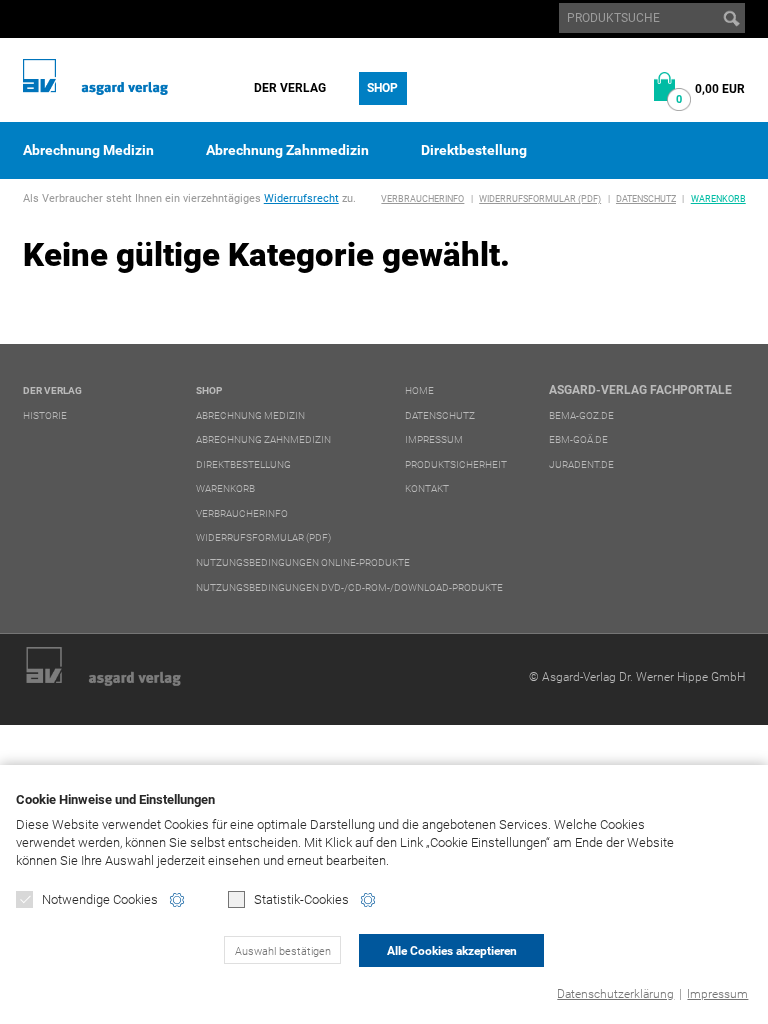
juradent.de (581, 464)
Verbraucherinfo (422, 199)
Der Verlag (290, 88)
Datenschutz (646, 199)
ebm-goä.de (578, 439)
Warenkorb (718, 199)
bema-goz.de (581, 415)
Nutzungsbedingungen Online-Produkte (303, 562)
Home (419, 390)
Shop (382, 88)
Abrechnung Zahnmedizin (287, 150)
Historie (45, 415)
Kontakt (427, 488)
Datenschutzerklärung (615, 994)
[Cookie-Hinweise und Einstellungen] (177, 900)
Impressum (717, 994)
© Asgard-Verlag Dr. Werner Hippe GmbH (637, 677)
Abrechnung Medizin (88, 150)
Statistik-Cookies (301, 899)
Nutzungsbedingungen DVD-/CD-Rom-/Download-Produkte (349, 587)
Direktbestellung (474, 150)
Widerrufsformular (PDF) (540, 199)
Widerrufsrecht (301, 198)
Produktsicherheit (456, 464)
